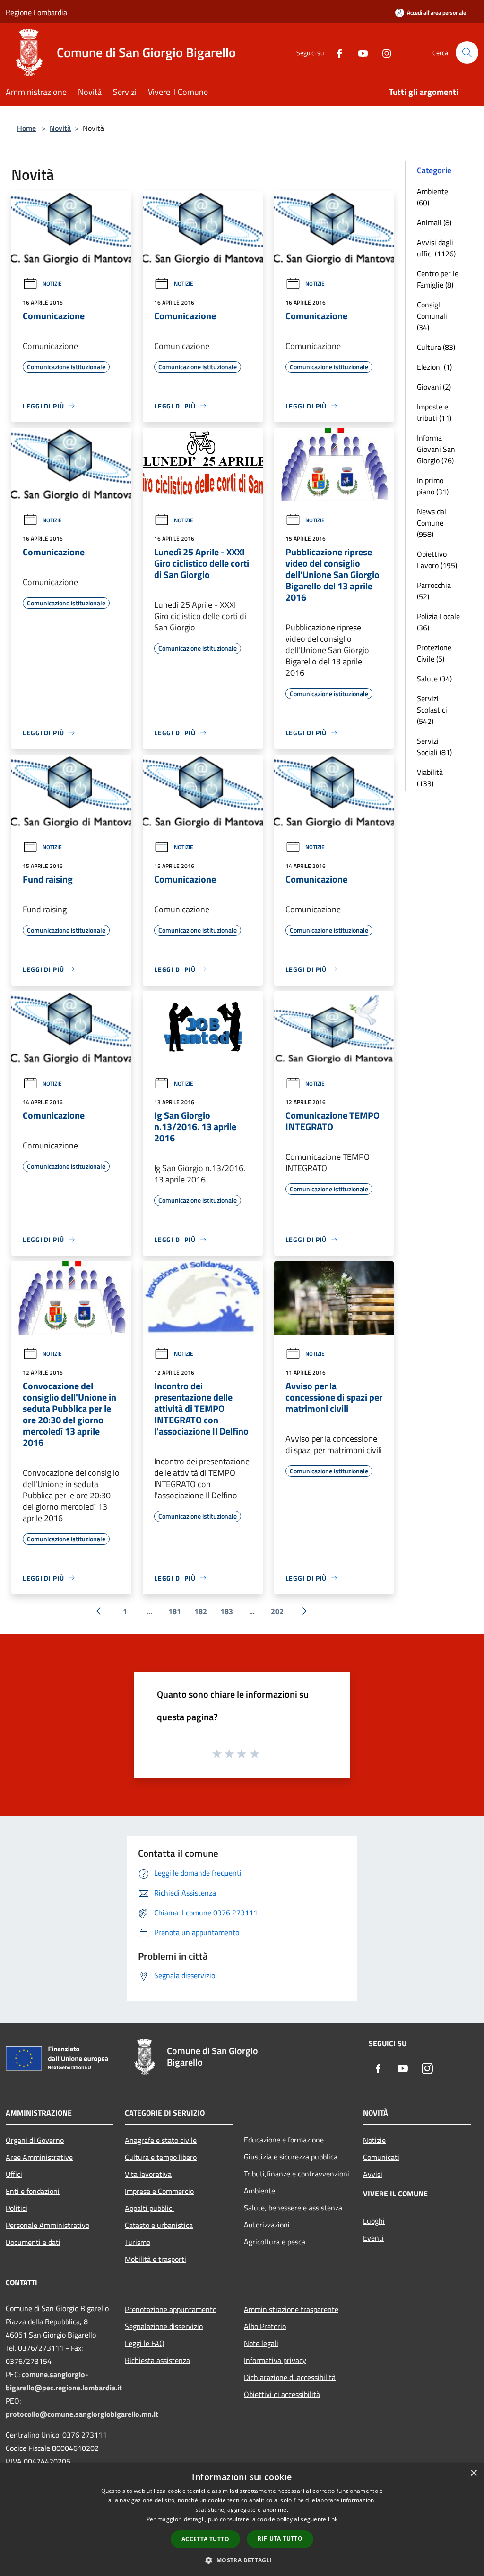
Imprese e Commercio (159, 2191)
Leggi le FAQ (145, 2343)
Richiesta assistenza (157, 2360)
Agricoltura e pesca (275, 2242)
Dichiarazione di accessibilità (290, 2377)
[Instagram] (383, 52)
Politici (17, 2208)
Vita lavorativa (148, 2174)
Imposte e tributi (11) (434, 412)
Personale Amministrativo (48, 2225)
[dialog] (242, 2520)
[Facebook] (336, 52)
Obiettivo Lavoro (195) (437, 560)
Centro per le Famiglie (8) (438, 279)
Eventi (373, 2238)
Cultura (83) (436, 347)
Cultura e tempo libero (161, 2157)
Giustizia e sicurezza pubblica (291, 2157)
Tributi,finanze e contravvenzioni (297, 2174)
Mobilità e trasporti (156, 2259)
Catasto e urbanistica (159, 2225)
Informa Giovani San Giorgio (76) (436, 449)
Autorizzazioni (267, 2225)
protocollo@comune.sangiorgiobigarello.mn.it (82, 2414)
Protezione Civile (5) (434, 653)
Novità (60, 128)
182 (201, 1611)
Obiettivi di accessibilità (282, 2394)
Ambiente (259, 2191)
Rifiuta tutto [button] (280, 2538)
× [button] (473, 2473)
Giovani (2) (434, 387)
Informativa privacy (275, 2360)
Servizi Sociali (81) (434, 747)
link (333, 2519)
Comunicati (381, 2157)
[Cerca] (467, 52)
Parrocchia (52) (434, 591)
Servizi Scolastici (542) (432, 710)
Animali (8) (434, 222)
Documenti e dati (33, 2242)
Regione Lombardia (36, 12)
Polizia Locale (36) (438, 622)
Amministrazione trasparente (291, 2309)
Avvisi (373, 2174)
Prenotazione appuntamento (171, 2309)
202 (277, 1611)
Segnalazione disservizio (164, 2326)
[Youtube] (359, 52)
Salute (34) (434, 679)
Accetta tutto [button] (205, 2539)
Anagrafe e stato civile (161, 2140)
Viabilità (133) (430, 778)
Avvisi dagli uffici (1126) (436, 248)
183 (227, 1611)
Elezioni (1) (434, 367)
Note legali (261, 2343)
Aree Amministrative (39, 2157)
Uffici (14, 2174)
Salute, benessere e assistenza (293, 2208)
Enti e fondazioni (33, 2191)
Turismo (138, 2242)
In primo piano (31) (433, 486)
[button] (242, 2560)
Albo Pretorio (265, 2326)
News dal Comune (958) (432, 523)
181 (175, 1611)
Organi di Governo (35, 2140)
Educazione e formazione (284, 2140)
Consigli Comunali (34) (432, 316)
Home (26, 128)
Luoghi (374, 2221)
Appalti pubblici (149, 2208)
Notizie (52, 284)
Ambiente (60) (432, 197)
